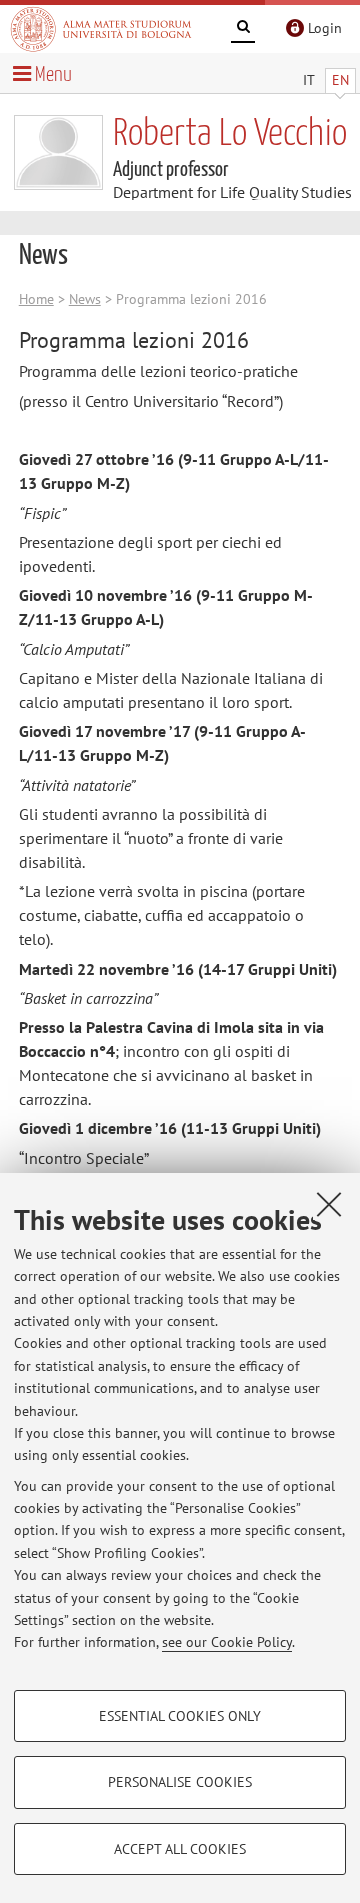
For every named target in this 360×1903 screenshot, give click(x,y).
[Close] (329, 1204)
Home (36, 299)
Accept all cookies (180, 1849)
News (85, 299)
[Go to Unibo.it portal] (101, 29)
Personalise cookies (180, 1782)
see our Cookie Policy (227, 1642)
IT (309, 80)
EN (340, 80)
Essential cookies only (180, 1716)
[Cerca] (243, 30)
